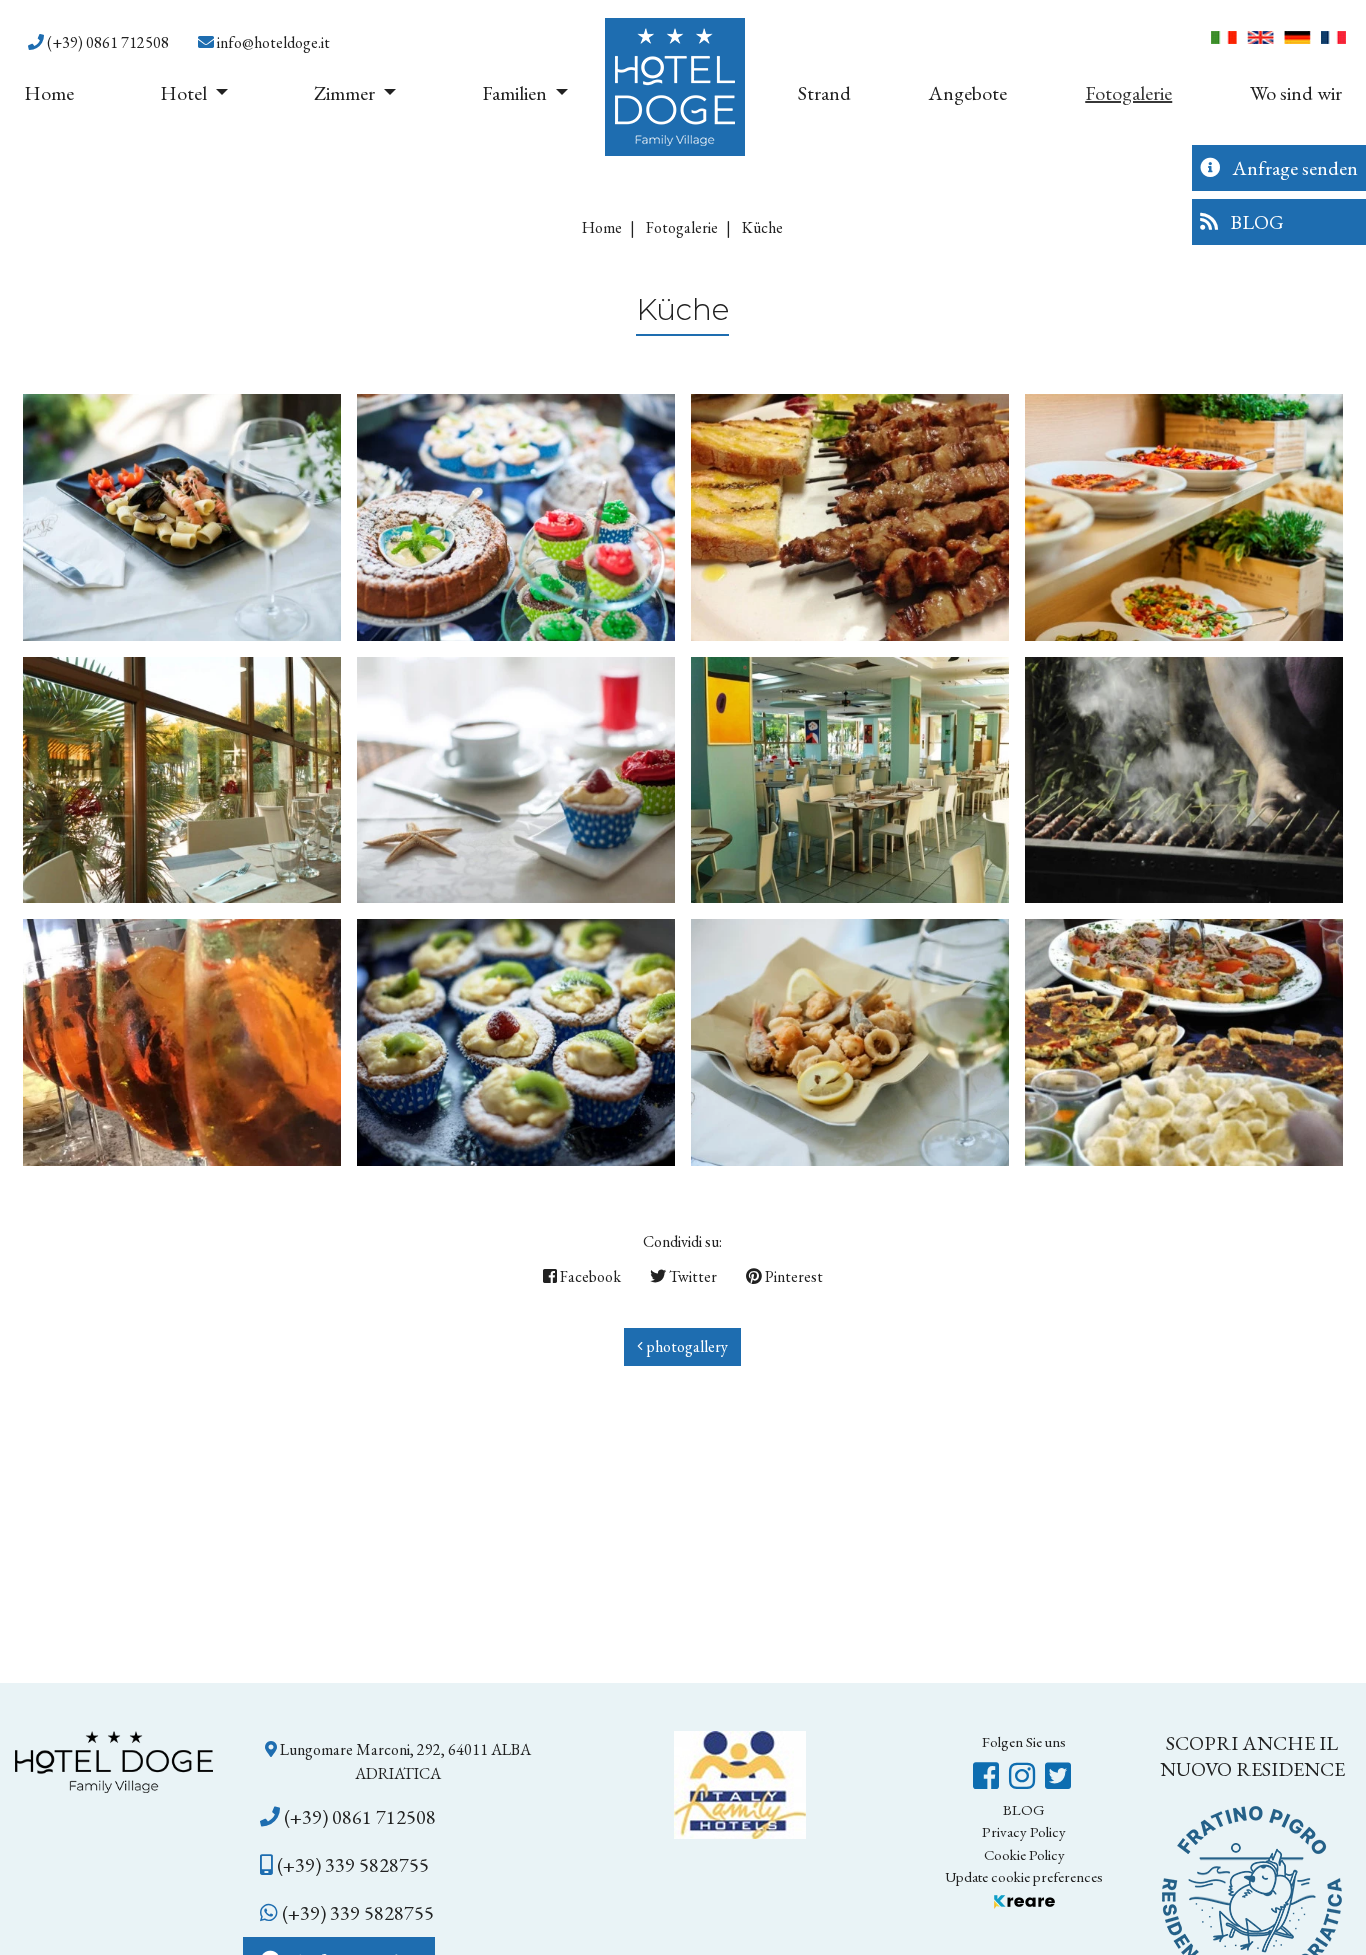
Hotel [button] (185, 93)
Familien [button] (516, 93)
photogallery (685, 1346)
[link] (399, 1762)
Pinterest (792, 1276)
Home (49, 93)
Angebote (967, 93)
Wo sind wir (1296, 93)
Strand (824, 93)
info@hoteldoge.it (272, 42)
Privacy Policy (1024, 1831)
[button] (98, 43)
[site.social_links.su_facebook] (989, 1776)
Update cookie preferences (1024, 1876)
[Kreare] (1024, 1899)
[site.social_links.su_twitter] (1058, 1776)
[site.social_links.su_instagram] (1025, 1776)
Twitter (691, 1276)
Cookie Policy (1024, 1854)
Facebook (589, 1276)
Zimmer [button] (346, 93)
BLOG (1024, 1809)
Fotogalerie (1128, 93)
